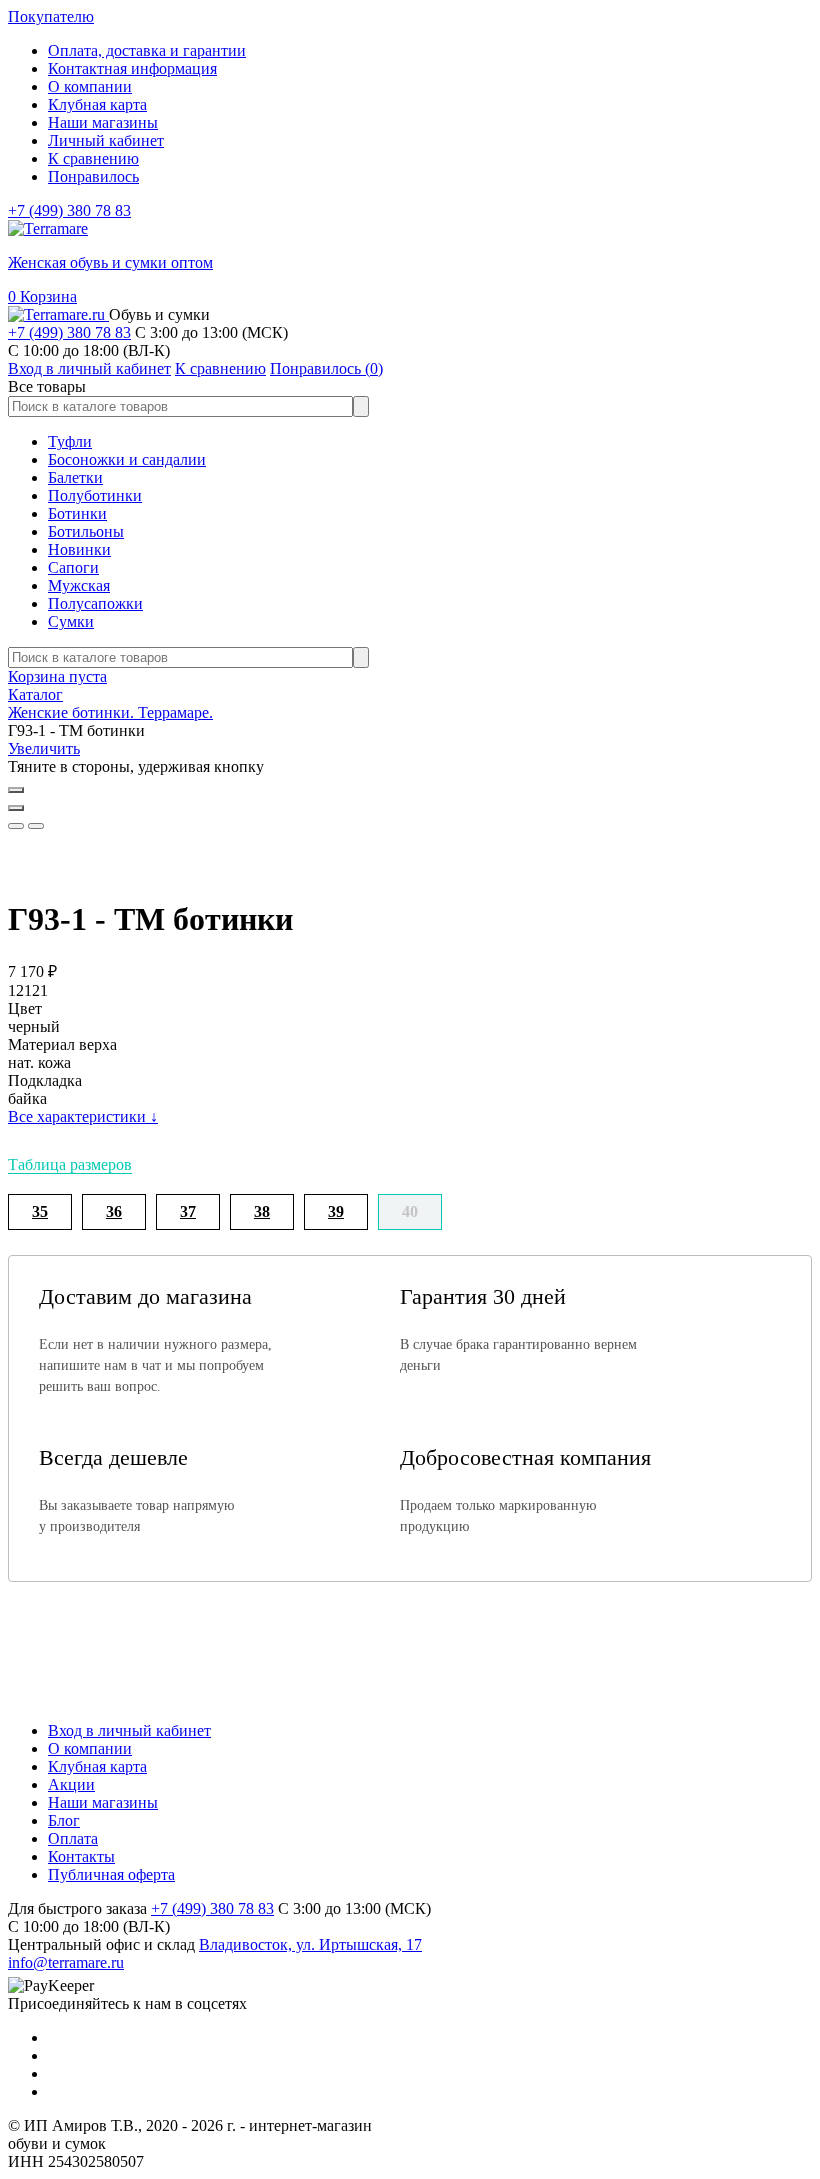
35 (40, 1211)
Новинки (79, 549)
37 (188, 1211)
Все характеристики (83, 1116)
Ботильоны (86, 531)
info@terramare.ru (66, 1962)
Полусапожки (95, 603)
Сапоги (73, 567)
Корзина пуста (57, 676)
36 (114, 1211)
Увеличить (44, 748)
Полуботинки (95, 495)
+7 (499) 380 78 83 (69, 210)
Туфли (70, 441)
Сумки (71, 621)
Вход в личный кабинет (129, 1730)
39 (336, 1211)
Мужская (79, 585)
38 (262, 1211)
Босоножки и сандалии (127, 459)
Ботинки (77, 513)
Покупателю (51, 16)
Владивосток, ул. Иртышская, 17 (310, 1944)
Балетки (75, 477)
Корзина (42, 296)
